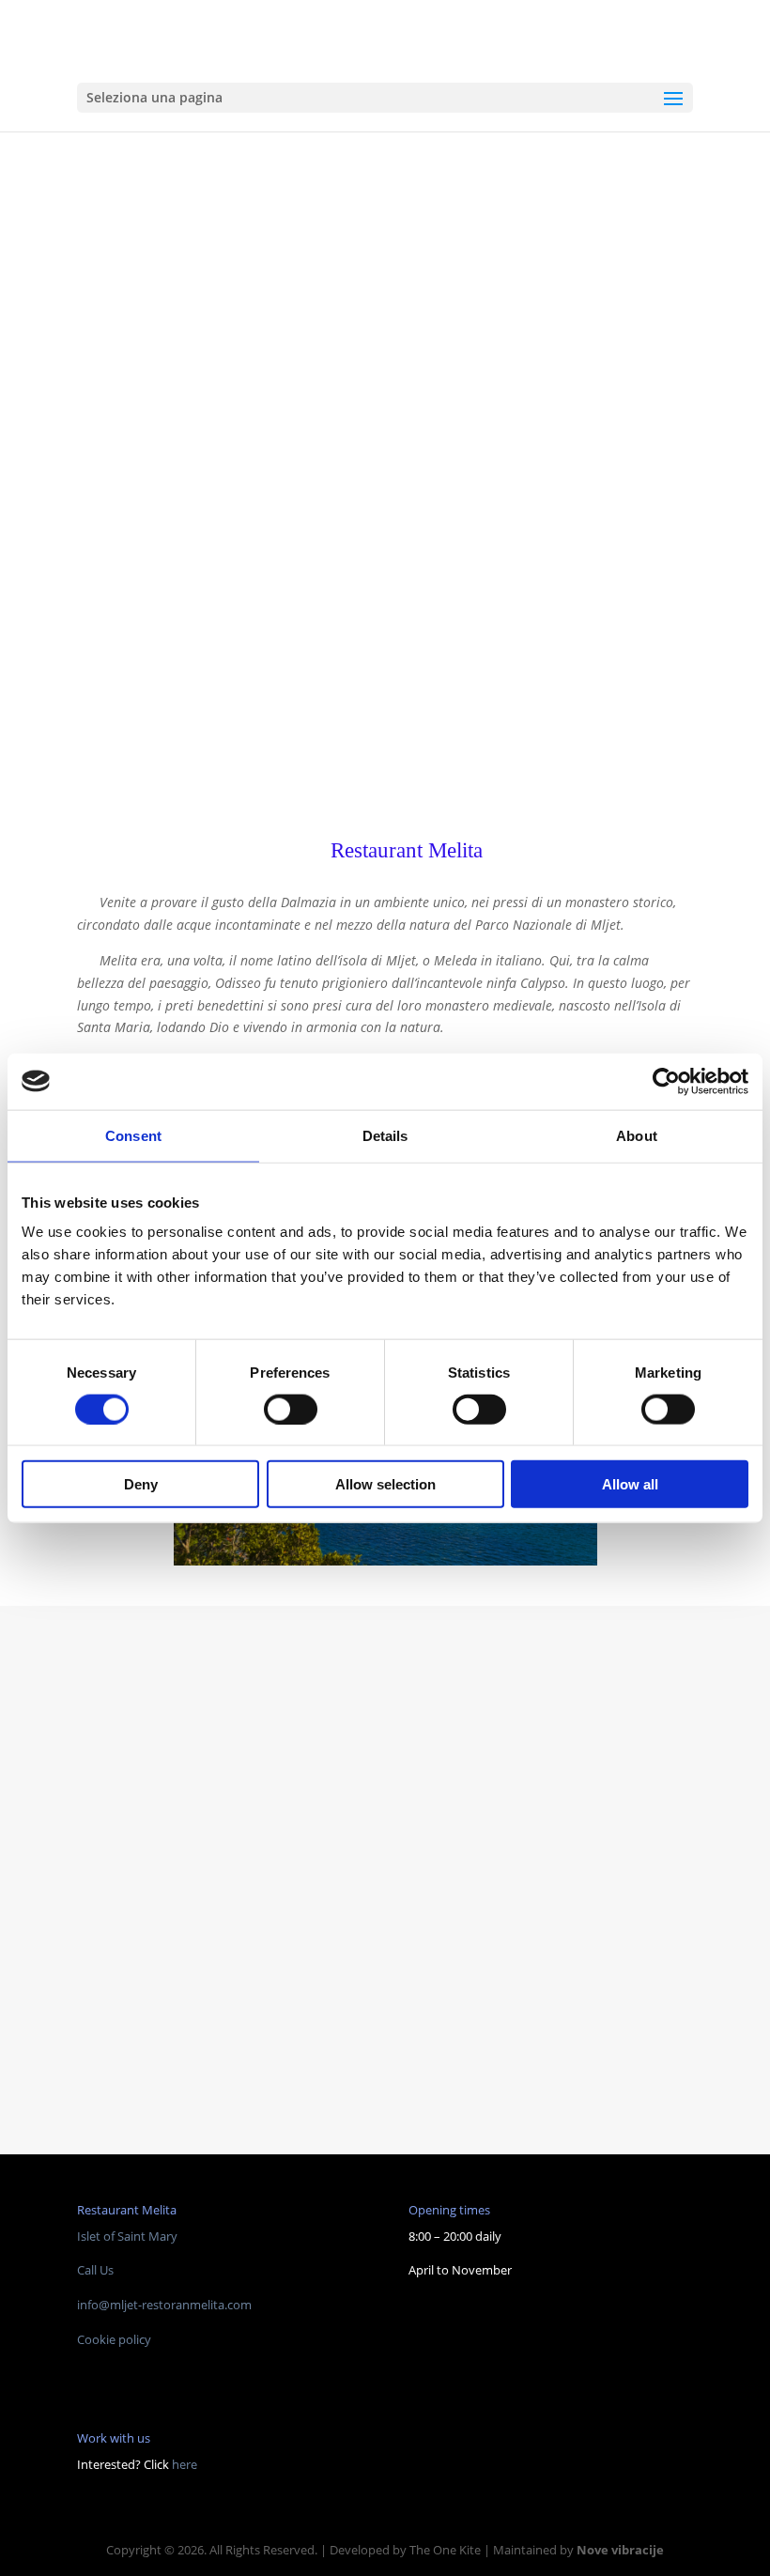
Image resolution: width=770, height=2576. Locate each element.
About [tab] (637, 1135)
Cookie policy (114, 2339)
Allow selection (385, 1484)
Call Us (95, 2270)
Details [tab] (385, 1135)
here (185, 2464)
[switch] (291, 1409)
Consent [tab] (133, 1135)
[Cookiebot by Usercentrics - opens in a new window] (666, 1081)
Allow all (630, 1484)
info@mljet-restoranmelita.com (164, 2305)
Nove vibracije (620, 2550)
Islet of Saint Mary (127, 2236)
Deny (141, 1484)
